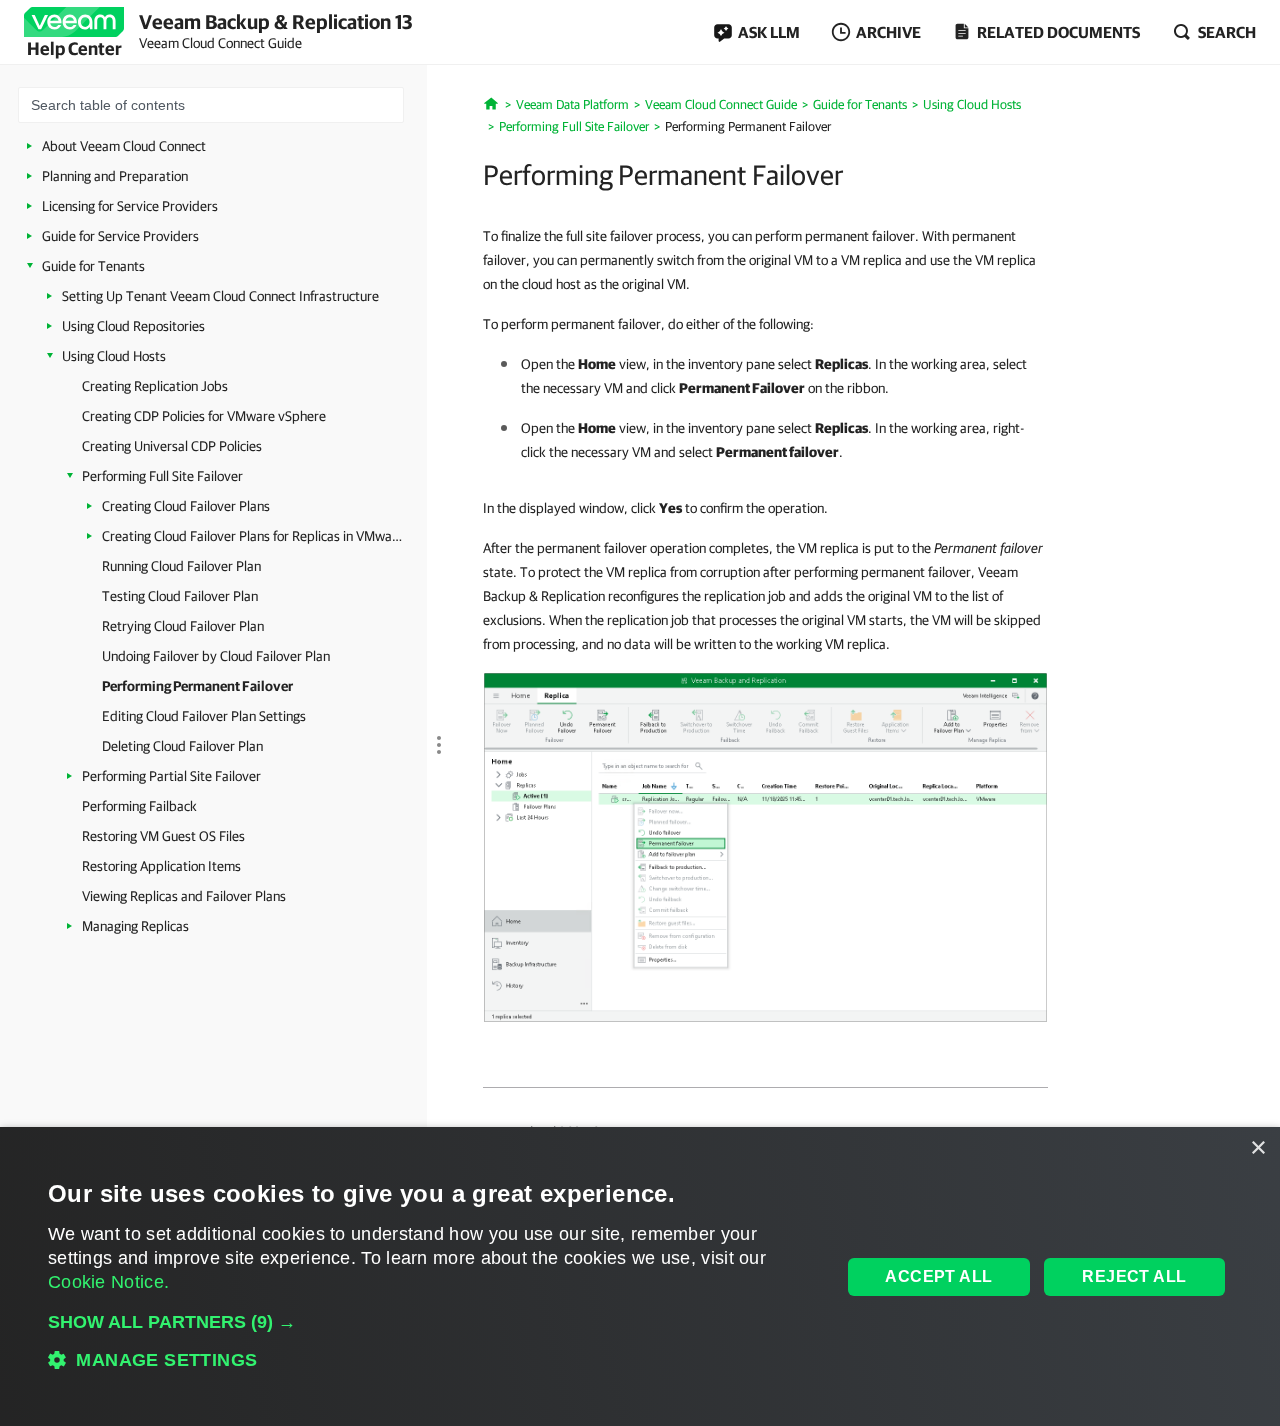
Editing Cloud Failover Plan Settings (204, 716)
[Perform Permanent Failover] (765, 846)
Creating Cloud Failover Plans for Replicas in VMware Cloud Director (252, 536)
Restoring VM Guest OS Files (163, 836)
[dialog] (640, 1276)
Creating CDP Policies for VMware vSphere (204, 416)
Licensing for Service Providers (130, 206)
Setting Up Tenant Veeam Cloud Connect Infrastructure (220, 296)
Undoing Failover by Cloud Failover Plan (216, 656)
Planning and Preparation (115, 176)
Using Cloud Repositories (133, 326)
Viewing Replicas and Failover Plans (184, 896)
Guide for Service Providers (120, 236)
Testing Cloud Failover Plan (180, 596)
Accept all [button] (938, 1276)
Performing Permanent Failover (197, 686)
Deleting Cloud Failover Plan (182, 746)
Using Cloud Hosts (114, 356)
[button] (433, 1322)
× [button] (1257, 1148)
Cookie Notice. (108, 1282)
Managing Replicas (135, 926)
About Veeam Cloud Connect (124, 146)
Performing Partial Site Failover (171, 776)
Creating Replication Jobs (155, 386)
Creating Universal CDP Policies (172, 446)
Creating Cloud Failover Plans (186, 506)
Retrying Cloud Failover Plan (183, 626)
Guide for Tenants (93, 266)
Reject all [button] (1134, 1276)
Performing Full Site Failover (162, 476)
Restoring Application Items (161, 866)
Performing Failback (139, 806)
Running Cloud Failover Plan (181, 566)
